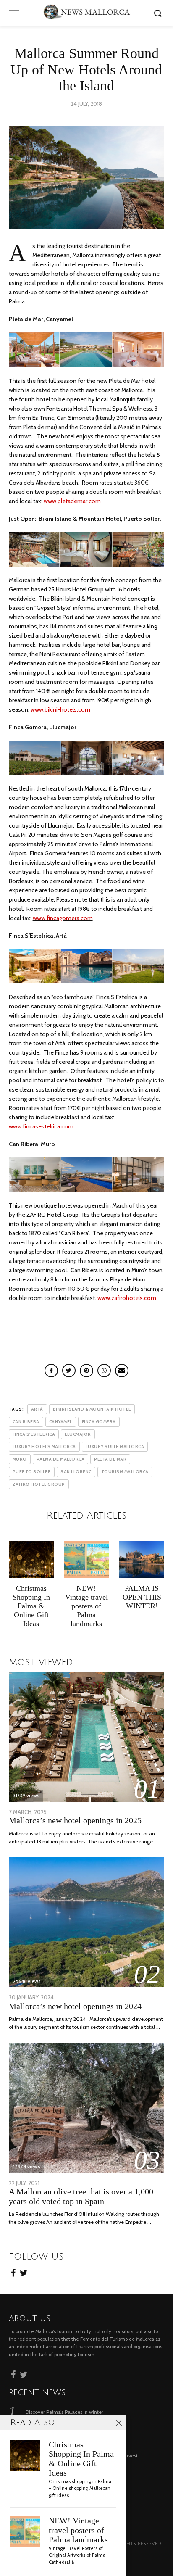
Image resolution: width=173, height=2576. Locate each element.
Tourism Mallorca (125, 1472)
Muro (20, 1459)
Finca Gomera (99, 1422)
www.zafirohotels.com (127, 1298)
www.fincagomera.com (63, 918)
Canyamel (61, 1422)
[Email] (122, 1371)
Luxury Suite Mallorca (115, 1446)
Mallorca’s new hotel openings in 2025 (75, 1821)
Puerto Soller (32, 1472)
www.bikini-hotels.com (60, 709)
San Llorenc (76, 1472)
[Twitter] (24, 2272)
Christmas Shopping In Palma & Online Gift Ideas (81, 2459)
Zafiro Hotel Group (39, 1484)
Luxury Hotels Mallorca (44, 1446)
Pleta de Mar (110, 1459)
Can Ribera (26, 1422)
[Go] (159, 13)
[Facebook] (13, 2272)
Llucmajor (78, 1434)
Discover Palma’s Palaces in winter (64, 2412)
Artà (37, 1409)
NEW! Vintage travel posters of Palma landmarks (78, 2530)
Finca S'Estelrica (34, 1434)
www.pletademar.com (72, 501)
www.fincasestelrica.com (41, 1126)
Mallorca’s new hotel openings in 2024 (75, 2006)
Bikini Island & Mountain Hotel (92, 1409)
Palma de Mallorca (61, 1459)
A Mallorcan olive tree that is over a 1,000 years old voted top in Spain (81, 2196)
